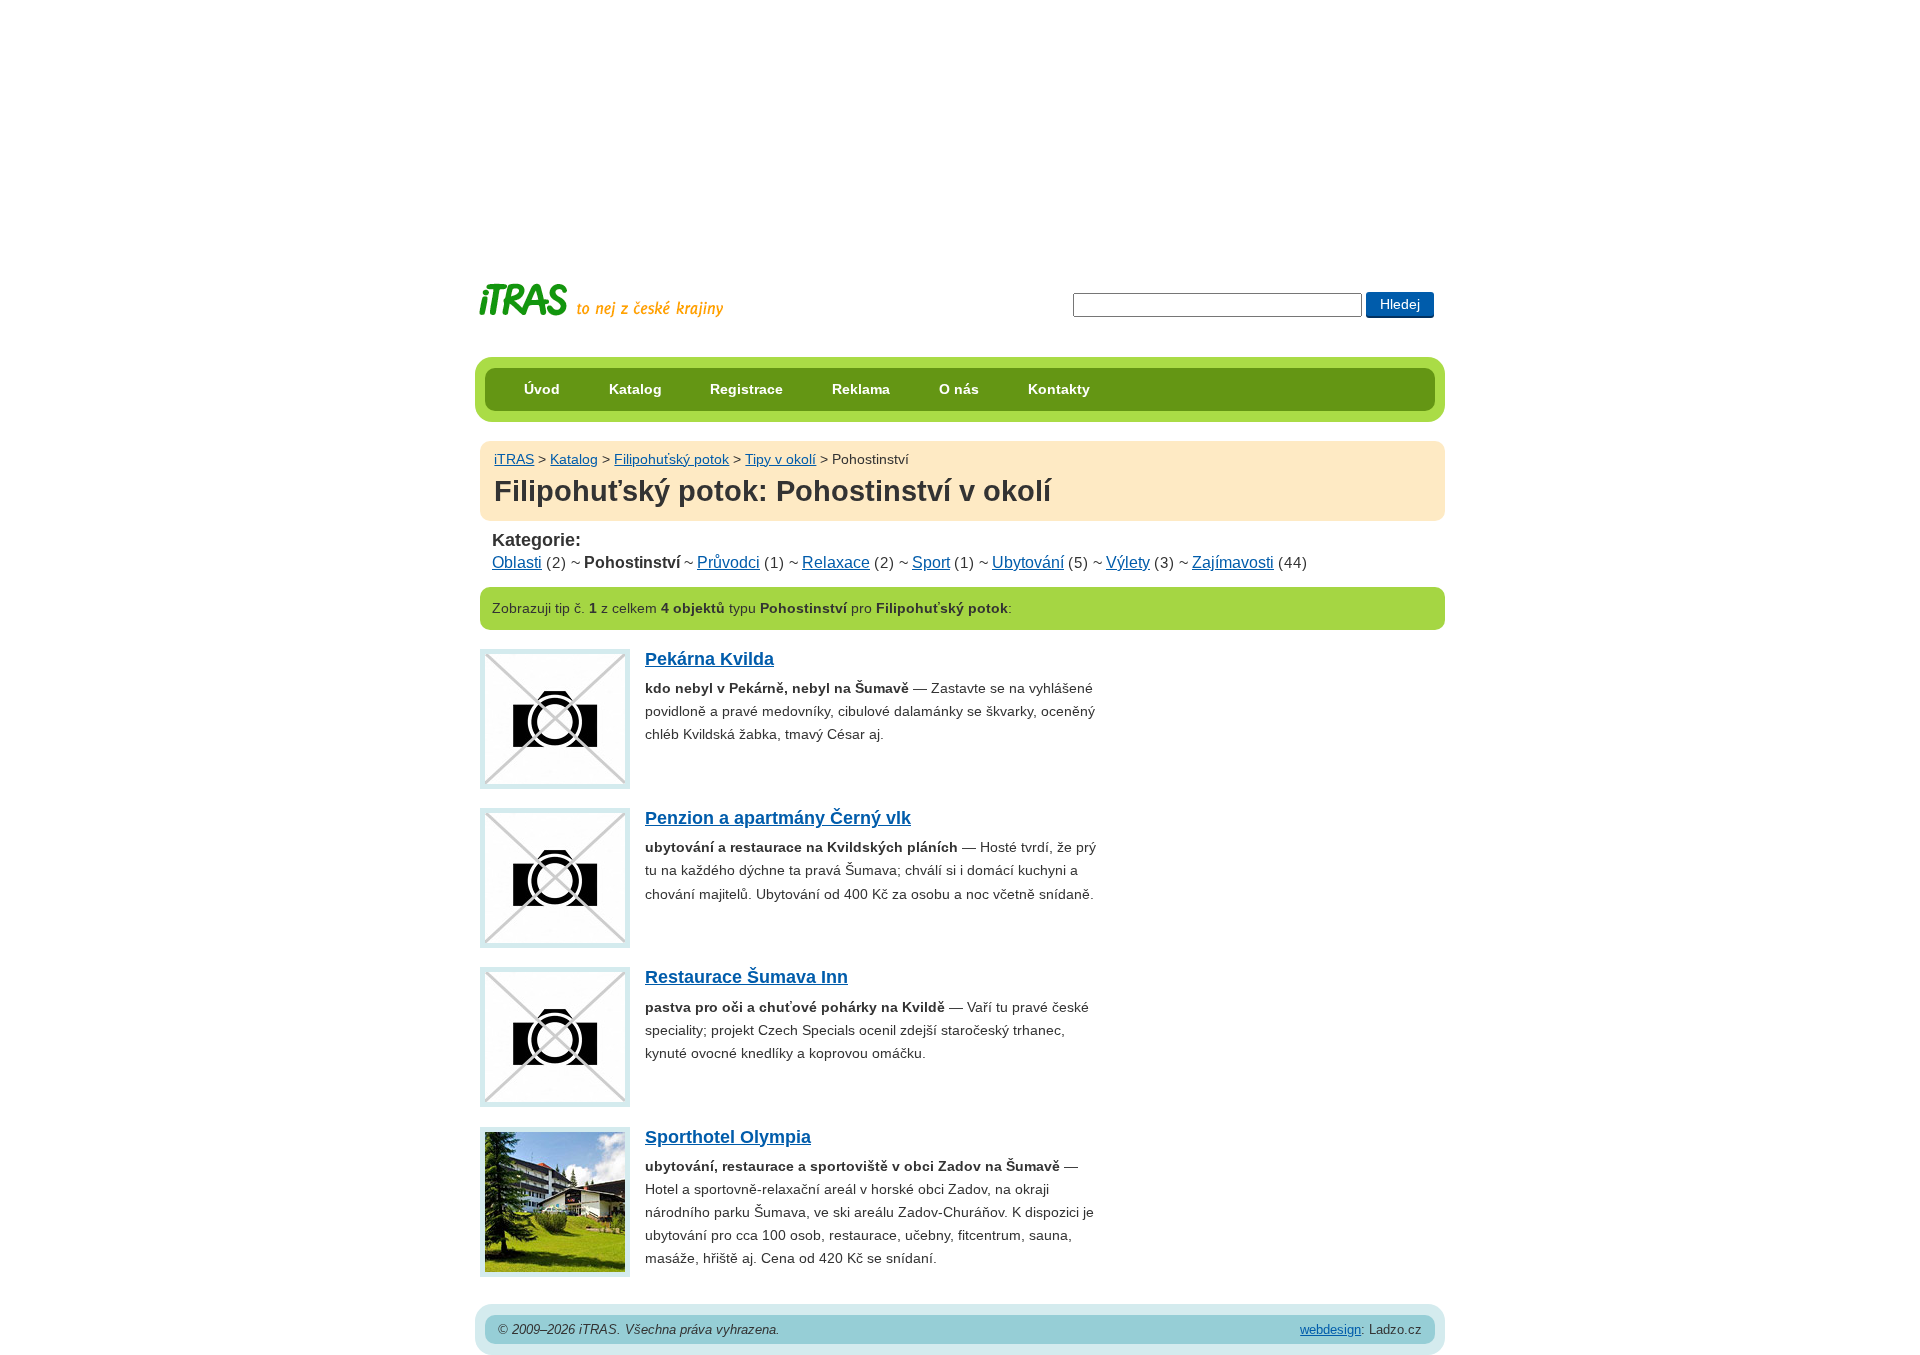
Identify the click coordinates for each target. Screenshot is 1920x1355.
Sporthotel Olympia (728, 1137)
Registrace (746, 389)
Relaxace (836, 562)
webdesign (1330, 1329)
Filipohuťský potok (671, 459)
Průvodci (728, 562)
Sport (931, 562)
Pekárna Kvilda (709, 659)
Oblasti (517, 562)
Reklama (861, 389)
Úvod (542, 389)
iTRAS (514, 459)
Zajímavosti (1233, 562)
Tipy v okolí (780, 459)
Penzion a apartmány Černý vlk (778, 818)
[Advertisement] (960, 125)
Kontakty (1059, 389)
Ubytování (1028, 562)
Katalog (635, 389)
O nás (959, 389)
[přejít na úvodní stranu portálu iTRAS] (601, 300)
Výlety (1128, 562)
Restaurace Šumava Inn (746, 977)
